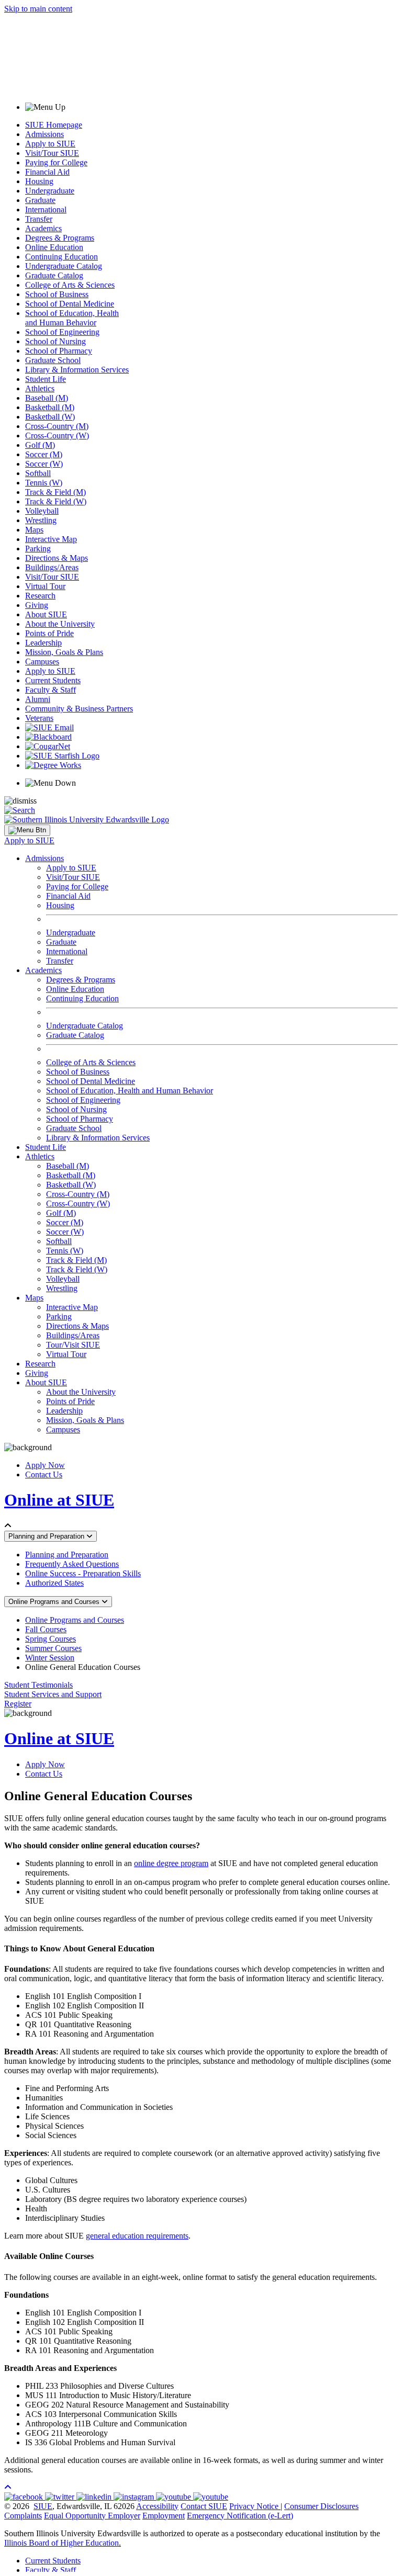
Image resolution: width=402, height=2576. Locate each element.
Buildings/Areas (52, 567)
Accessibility (157, 2506)
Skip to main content (38, 9)
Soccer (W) (44, 464)
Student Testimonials (38, 1685)
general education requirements (137, 2236)
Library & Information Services (77, 370)
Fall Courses (46, 1629)
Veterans (39, 718)
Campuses (42, 662)
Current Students (53, 680)
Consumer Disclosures (321, 2506)
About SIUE (46, 614)
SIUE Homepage (54, 125)
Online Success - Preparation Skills (83, 1573)
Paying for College (56, 162)
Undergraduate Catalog (64, 266)
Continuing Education (62, 257)
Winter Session (50, 1658)
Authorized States (54, 1583)
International (46, 210)
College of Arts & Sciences (70, 285)
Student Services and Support (53, 1694)
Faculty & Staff (51, 690)
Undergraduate (50, 191)
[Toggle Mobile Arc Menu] (27, 830)
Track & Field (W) (56, 501)
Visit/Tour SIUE (52, 153)
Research (40, 596)
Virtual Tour (45, 586)
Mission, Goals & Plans (64, 652)
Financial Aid (47, 172)
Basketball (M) (50, 407)
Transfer (39, 219)
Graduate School (53, 360)
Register (18, 1704)
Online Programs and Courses (55, 1602)
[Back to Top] (8, 2487)
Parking (38, 549)
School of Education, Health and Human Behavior (72, 318)
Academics (43, 228)
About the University (60, 624)
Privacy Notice (254, 2506)
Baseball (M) (47, 398)
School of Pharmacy (59, 351)
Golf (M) (40, 445)
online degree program (171, 1863)
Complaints (23, 2516)
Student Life (46, 379)
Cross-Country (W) (57, 436)
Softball (38, 473)
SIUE (43, 2506)
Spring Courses (51, 1639)
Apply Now (45, 1465)
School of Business (57, 294)
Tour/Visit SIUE (73, 1345)
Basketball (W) (50, 417)
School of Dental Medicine (70, 304)
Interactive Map (51, 539)
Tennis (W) (44, 483)
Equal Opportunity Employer (92, 2516)
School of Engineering (62, 332)
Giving (37, 605)
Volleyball (42, 511)
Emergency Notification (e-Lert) (240, 2516)
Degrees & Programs (60, 238)
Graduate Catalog (54, 275)
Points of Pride (49, 633)
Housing (39, 181)
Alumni (38, 699)
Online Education (54, 247)
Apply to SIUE (50, 144)
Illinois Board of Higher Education (62, 2543)
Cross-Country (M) (57, 426)
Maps (34, 530)
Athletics (40, 388)
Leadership (43, 643)
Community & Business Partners (79, 709)
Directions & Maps (57, 558)
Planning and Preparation (47, 1536)
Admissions (44, 134)
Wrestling (41, 520)
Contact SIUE (204, 2506)
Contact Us (44, 1475)
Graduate (40, 200)
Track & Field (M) (55, 492)
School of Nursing (55, 341)
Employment (164, 2516)
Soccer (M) (44, 454)
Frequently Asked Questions (72, 1564)
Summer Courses (53, 1648)
